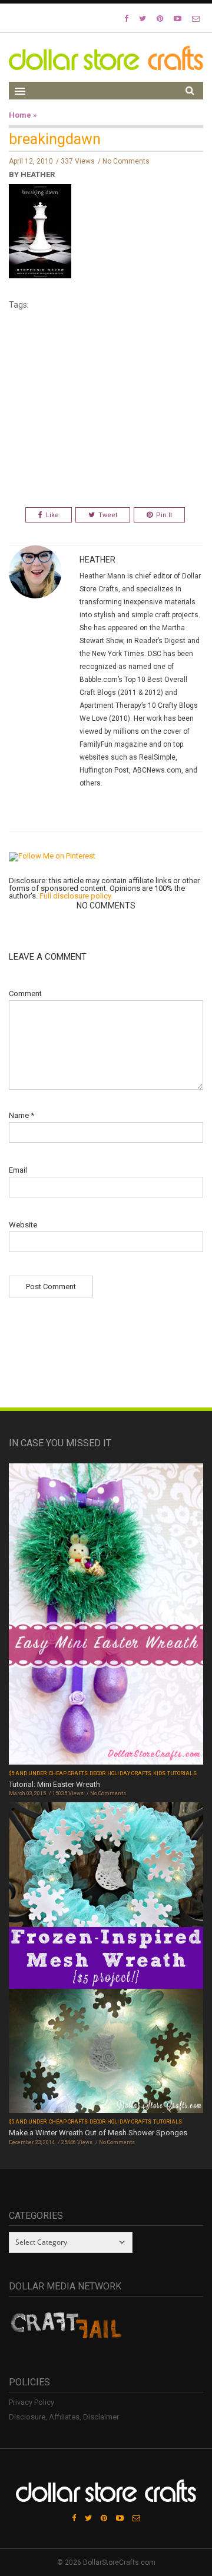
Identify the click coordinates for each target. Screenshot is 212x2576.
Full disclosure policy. (76, 896)
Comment (25, 994)
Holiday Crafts (129, 1773)
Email (18, 1170)
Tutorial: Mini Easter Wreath (54, 1784)
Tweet (108, 515)
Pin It (164, 515)
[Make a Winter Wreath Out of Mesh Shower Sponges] (106, 1959)
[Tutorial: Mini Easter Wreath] (106, 1615)
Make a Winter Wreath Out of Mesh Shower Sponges (98, 2133)
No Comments (126, 161)
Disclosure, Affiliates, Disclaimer (64, 2417)
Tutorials (182, 1773)
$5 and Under (28, 1773)
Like (52, 515)
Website (23, 1225)
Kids (159, 1773)
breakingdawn (55, 139)
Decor (97, 1773)
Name (21, 1115)
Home (20, 115)
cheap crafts (69, 1773)
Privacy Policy (32, 2402)
